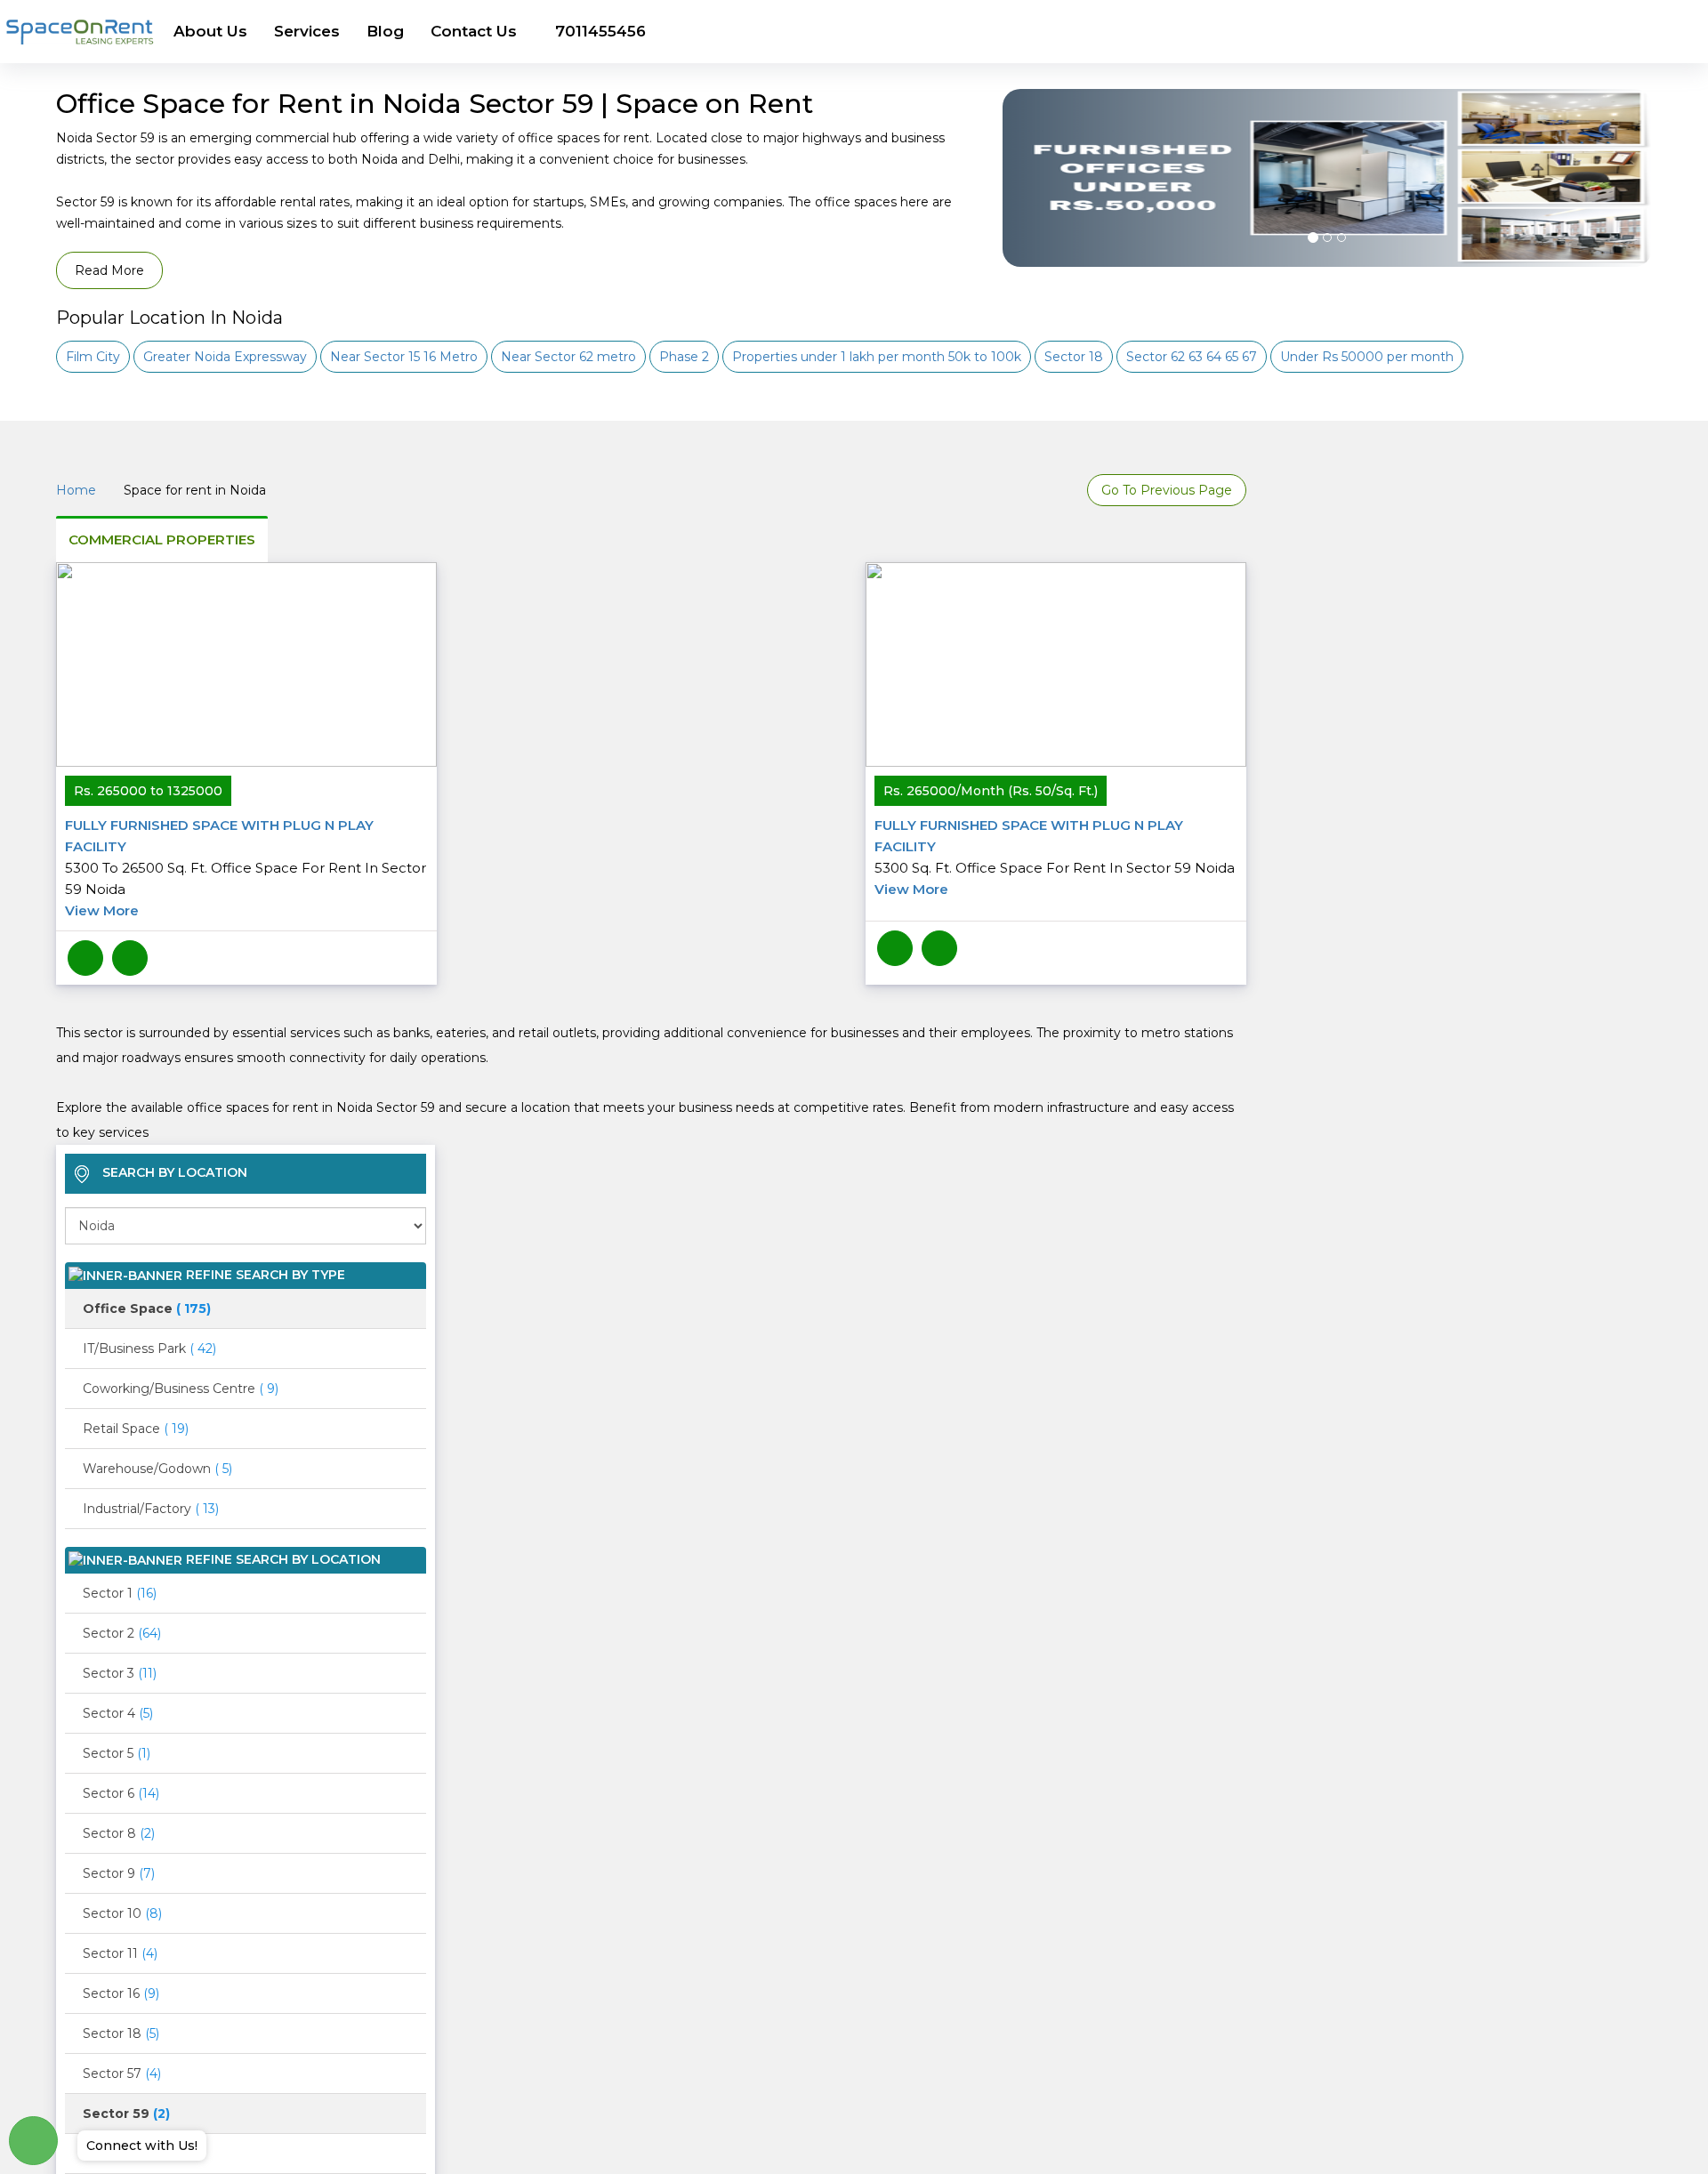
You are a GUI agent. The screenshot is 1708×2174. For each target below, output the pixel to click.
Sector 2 (122, 1633)
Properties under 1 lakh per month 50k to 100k (877, 357)
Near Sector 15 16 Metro (404, 357)
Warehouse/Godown (157, 1469)
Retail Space (136, 1429)
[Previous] (1026, 222)
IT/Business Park (149, 1349)
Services (307, 31)
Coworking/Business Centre (181, 1389)
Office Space (147, 1308)
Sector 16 (121, 1993)
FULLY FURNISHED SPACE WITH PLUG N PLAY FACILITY (246, 868)
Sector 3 (120, 1673)
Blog (385, 31)
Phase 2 (684, 357)
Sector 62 (121, 2154)
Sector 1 (120, 1593)
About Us (210, 31)
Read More (109, 270)
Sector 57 (122, 2073)
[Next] (1628, 222)
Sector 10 (122, 1913)
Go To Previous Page (1167, 490)
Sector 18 (1074, 357)
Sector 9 (119, 1873)
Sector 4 (118, 1713)
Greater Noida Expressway (225, 357)
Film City (93, 357)
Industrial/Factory (151, 1509)
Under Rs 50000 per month (1367, 357)
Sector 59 (126, 2114)
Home (76, 490)
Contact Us (474, 31)
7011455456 (600, 31)
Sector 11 (120, 1953)
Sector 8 (119, 1833)
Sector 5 (117, 1753)
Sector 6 (121, 1793)
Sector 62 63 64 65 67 (1192, 357)
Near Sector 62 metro (568, 357)
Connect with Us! (142, 2146)
